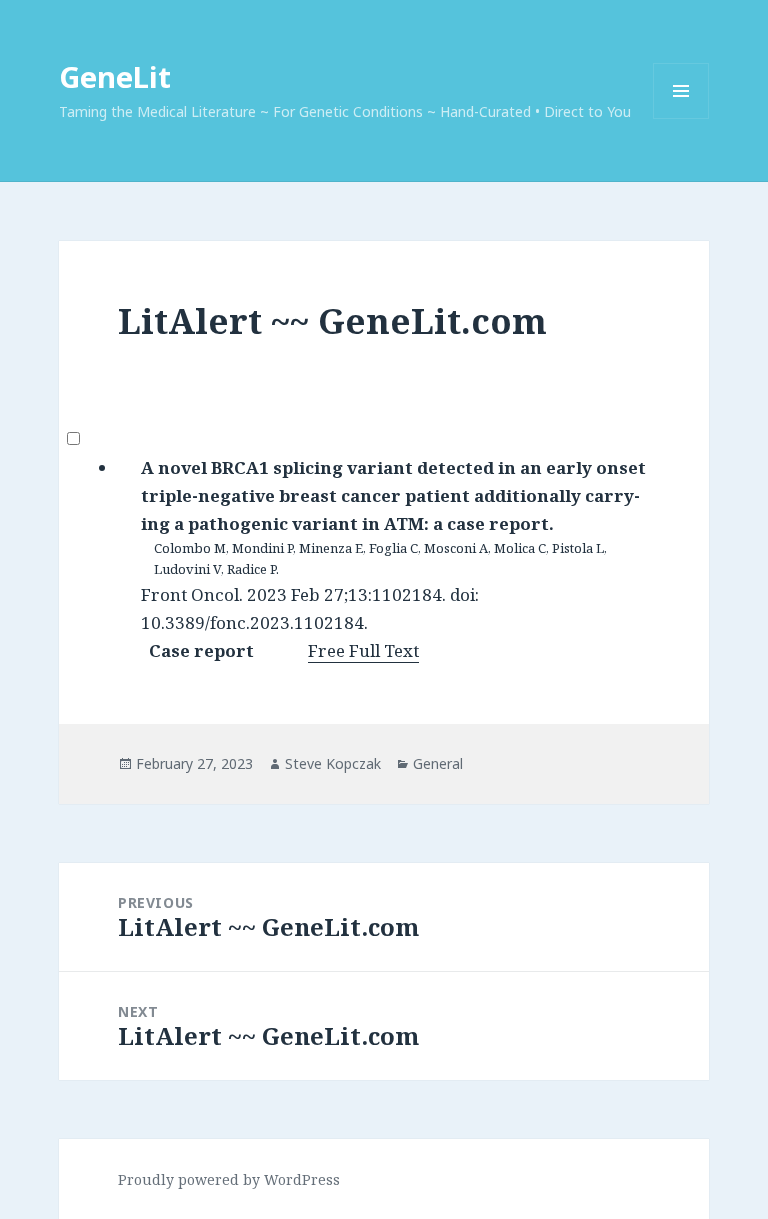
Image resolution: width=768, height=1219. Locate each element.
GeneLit (115, 76)
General (438, 763)
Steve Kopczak (333, 763)
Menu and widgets (681, 118)
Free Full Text (363, 650)
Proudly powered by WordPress (229, 1179)
